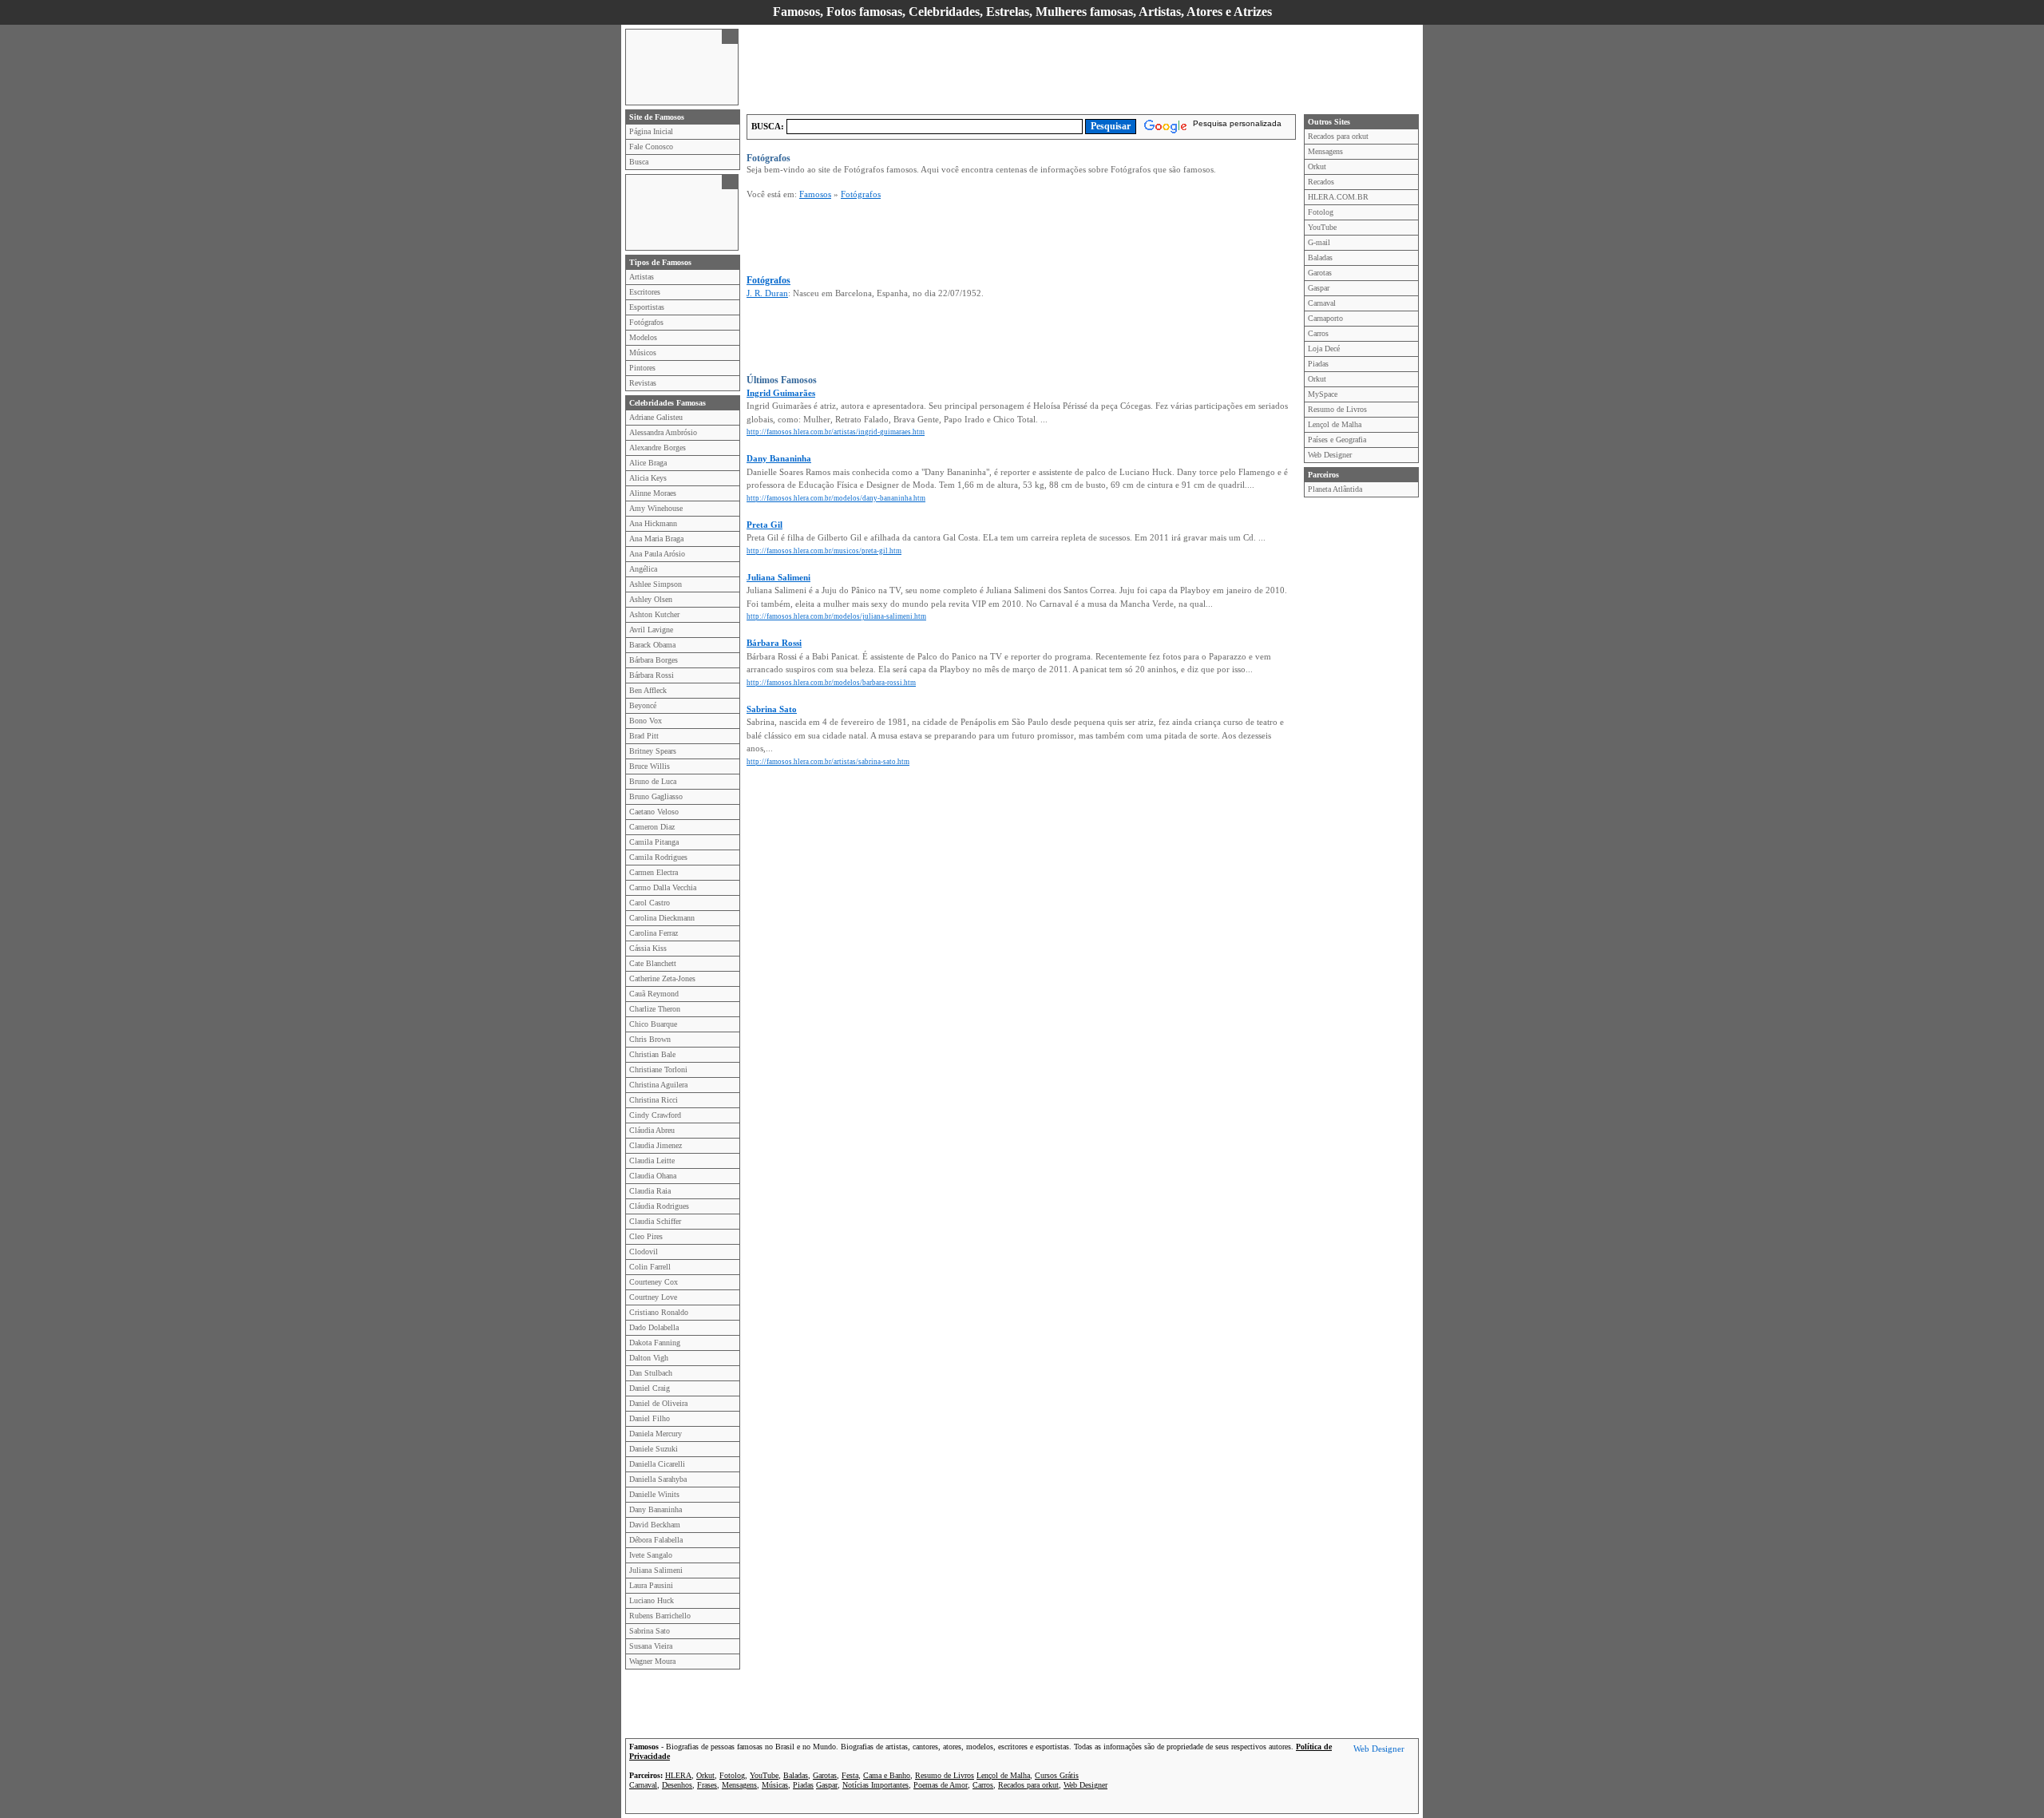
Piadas (1318, 364)
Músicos (643, 353)
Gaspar (1319, 288)
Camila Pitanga (654, 842)
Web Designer (1330, 455)
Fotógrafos (646, 322)
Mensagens (1325, 151)
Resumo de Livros (1337, 409)
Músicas (775, 1785)
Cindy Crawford (655, 1115)
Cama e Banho (887, 1775)
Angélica (643, 569)
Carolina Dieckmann (662, 918)
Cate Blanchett (653, 963)
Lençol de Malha (1335, 424)
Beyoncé (643, 705)
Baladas (1320, 257)
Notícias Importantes (875, 1785)
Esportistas (647, 307)
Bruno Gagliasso (656, 796)
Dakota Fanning (655, 1343)
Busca (639, 162)
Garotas (1320, 273)
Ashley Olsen (651, 599)
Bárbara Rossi (652, 675)
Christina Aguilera (658, 1085)
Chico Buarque (653, 1024)
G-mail (1319, 242)
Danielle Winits (654, 1494)
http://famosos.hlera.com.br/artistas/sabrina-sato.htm (828, 762)
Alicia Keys (648, 478)
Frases (707, 1785)
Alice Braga (648, 463)
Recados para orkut (1338, 136)
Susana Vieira (651, 1646)
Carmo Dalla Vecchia (663, 887)
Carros (1318, 333)
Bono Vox (646, 721)
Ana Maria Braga (656, 539)
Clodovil (644, 1252)
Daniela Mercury (656, 1434)
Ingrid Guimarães (781, 393)
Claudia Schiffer (655, 1221)
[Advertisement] (674, 65)
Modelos (643, 337)
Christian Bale (652, 1054)
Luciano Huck (652, 1600)
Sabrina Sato (650, 1631)
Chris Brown (650, 1039)
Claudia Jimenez (656, 1145)
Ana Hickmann (653, 523)
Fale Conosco (651, 147)
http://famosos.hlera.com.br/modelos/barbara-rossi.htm (831, 683)
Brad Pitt (644, 736)
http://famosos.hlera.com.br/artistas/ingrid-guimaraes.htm (836, 432)
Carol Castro (650, 903)
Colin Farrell (650, 1267)
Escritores (645, 292)
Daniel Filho (650, 1418)
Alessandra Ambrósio (663, 432)
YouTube (1322, 227)
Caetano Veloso (654, 812)
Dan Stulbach (651, 1373)
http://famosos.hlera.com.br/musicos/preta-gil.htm (824, 551)
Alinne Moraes (653, 493)
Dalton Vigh (649, 1358)
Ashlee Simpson (656, 584)
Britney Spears (653, 751)
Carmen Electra (654, 872)
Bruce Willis (650, 766)
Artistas (642, 277)
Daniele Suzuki (654, 1449)
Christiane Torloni (658, 1069)
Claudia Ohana (653, 1176)
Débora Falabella (656, 1540)
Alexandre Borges (658, 448)
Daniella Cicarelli (657, 1464)
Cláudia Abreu (652, 1130)
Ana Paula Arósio (657, 554)
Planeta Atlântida (1335, 489)
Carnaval (1322, 303)
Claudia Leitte (652, 1161)
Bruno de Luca (653, 781)
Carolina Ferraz (654, 933)
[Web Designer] (1379, 1751)
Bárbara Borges (654, 660)
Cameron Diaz (652, 827)
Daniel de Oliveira (658, 1403)
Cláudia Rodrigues (659, 1206)
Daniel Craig (650, 1388)
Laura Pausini (651, 1585)
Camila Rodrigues (658, 857)
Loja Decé (1324, 349)
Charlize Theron (655, 1009)
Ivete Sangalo (651, 1555)
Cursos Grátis (1057, 1775)
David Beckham (655, 1525)
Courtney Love (653, 1297)
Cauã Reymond (654, 994)
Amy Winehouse (656, 508)
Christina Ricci (654, 1100)
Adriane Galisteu (656, 417)
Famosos (815, 194)
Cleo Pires (646, 1236)
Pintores (642, 368)
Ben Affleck (648, 690)
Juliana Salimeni (656, 1570)
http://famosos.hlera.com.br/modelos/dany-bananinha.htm (836, 498)
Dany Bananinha (656, 1509)
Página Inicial (651, 131)
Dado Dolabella (654, 1327)
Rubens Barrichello (660, 1616)
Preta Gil (765, 525)
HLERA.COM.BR (1338, 197)
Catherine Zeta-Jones (662, 978)
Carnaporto (1325, 318)
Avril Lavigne (651, 630)
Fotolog (1321, 212)
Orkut (1317, 166)
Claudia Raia (650, 1191)
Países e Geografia (1337, 440)
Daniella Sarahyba (658, 1479)
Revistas (643, 383)
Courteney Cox (654, 1282)
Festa (850, 1775)
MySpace (1323, 394)
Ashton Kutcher (654, 614)
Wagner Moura (652, 1661)
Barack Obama (652, 645)
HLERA (678, 1775)
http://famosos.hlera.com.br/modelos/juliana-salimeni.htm (836, 616)
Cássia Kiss (648, 948)
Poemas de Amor (941, 1785)
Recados (1321, 182)
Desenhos (677, 1785)
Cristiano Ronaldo (659, 1312)
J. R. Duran (767, 293)
